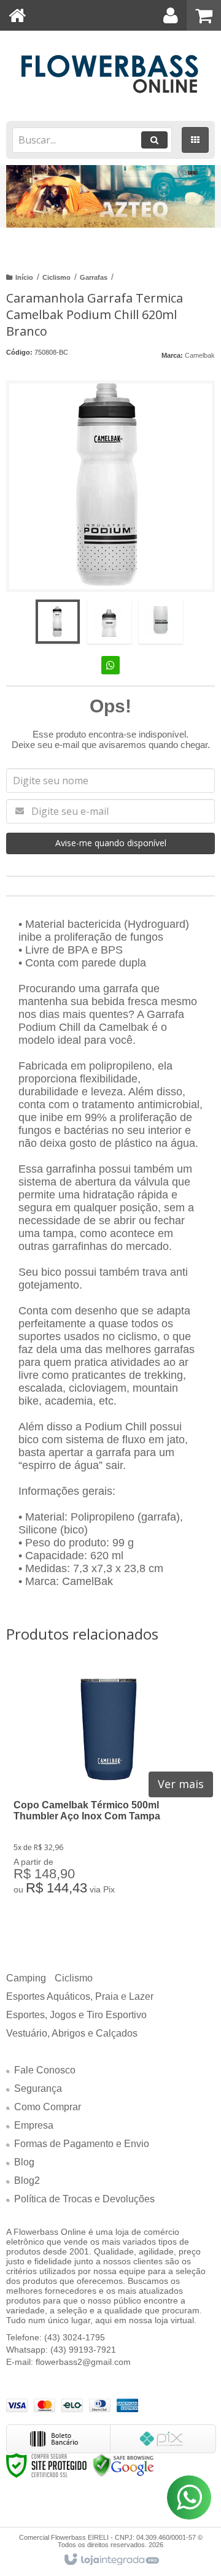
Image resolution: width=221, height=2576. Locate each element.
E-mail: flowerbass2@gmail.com (68, 2362)
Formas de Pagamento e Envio (82, 2144)
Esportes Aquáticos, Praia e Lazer (80, 1996)
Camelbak (200, 355)
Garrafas (94, 277)
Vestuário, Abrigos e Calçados (72, 2033)
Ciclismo (56, 277)
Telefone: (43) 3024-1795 (56, 2337)
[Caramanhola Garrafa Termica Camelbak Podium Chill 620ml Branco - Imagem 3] (161, 622)
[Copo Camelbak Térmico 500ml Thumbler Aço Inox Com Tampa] (109, 1789)
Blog (24, 2162)
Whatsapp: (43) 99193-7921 (61, 2350)
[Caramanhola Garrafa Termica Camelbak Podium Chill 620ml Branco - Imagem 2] (109, 622)
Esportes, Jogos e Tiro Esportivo (76, 2015)
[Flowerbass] (110, 74)
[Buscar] (154, 140)
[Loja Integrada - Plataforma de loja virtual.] (111, 2560)
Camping (26, 1978)
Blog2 (27, 2181)
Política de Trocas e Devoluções (84, 2199)
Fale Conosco (45, 2070)
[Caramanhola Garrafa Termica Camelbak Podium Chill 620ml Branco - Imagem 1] (58, 622)
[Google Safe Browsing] (123, 2465)
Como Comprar (48, 2107)
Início (24, 277)
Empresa (34, 2125)
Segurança (38, 2088)
